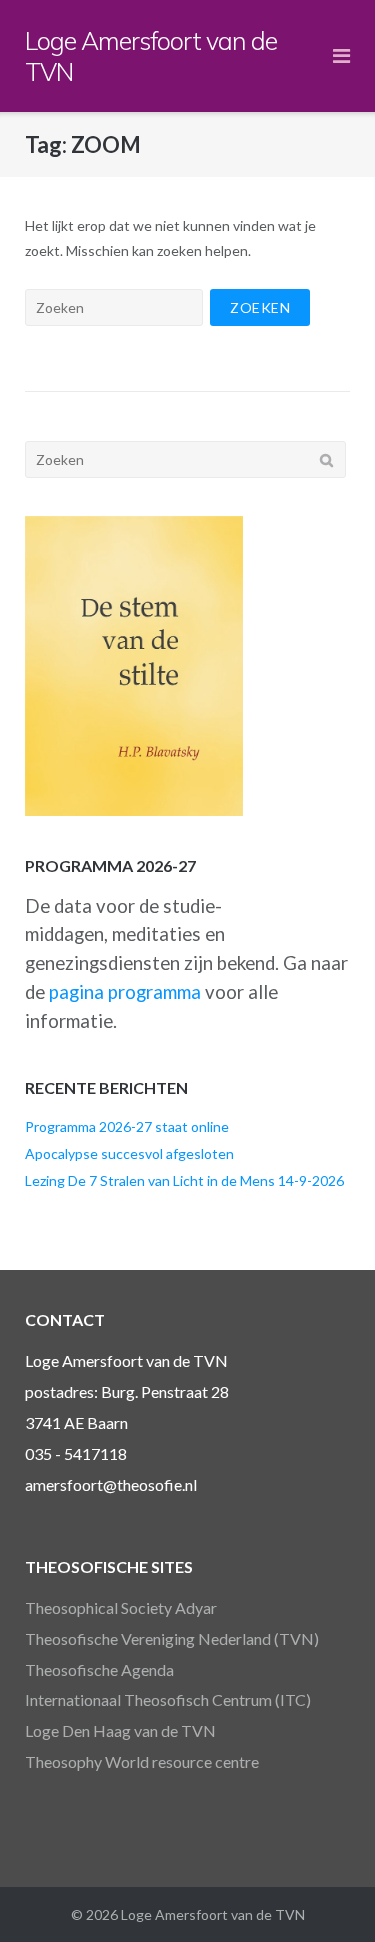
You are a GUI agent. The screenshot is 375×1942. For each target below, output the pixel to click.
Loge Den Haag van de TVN (120, 1730)
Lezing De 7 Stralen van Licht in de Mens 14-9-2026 (184, 1180)
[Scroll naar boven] (325, 1894)
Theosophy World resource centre (142, 1761)
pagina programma (125, 992)
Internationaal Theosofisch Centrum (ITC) (168, 1699)
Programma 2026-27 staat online (127, 1126)
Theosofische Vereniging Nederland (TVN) (172, 1638)
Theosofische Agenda (99, 1669)
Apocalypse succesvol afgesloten (129, 1153)
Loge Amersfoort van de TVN (213, 1914)
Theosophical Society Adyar (121, 1607)
